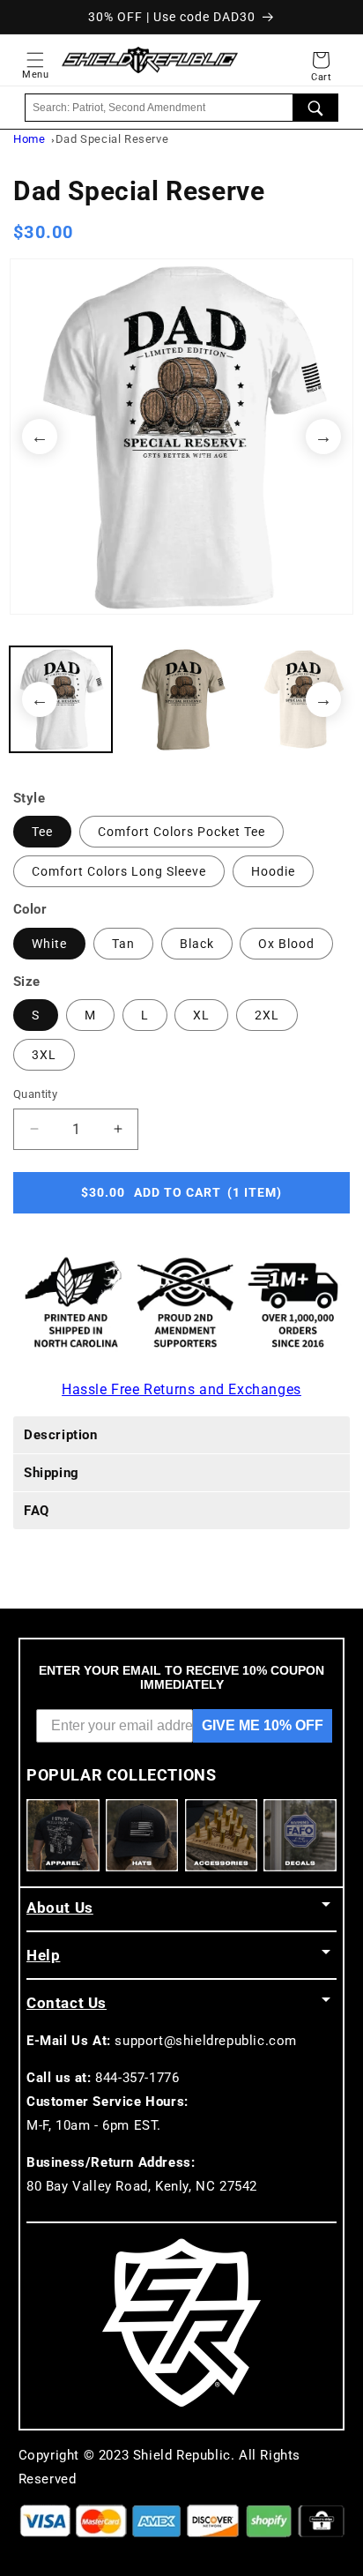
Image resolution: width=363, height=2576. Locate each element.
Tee (42, 832)
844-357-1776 (137, 2078)
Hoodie (273, 871)
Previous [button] (40, 437)
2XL (267, 1015)
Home (29, 139)
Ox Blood (286, 944)
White (49, 944)
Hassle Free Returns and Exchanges (181, 1389)
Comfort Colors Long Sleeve (119, 871)
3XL (44, 1055)
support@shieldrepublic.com (206, 2041)
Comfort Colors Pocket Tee (181, 832)
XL (201, 1015)
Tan (123, 944)
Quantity (35, 1094)
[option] (181, 437)
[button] (35, 60)
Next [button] (323, 437)
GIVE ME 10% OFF (263, 1725)
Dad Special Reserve (112, 139)
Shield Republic (182, 2455)
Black (197, 944)
